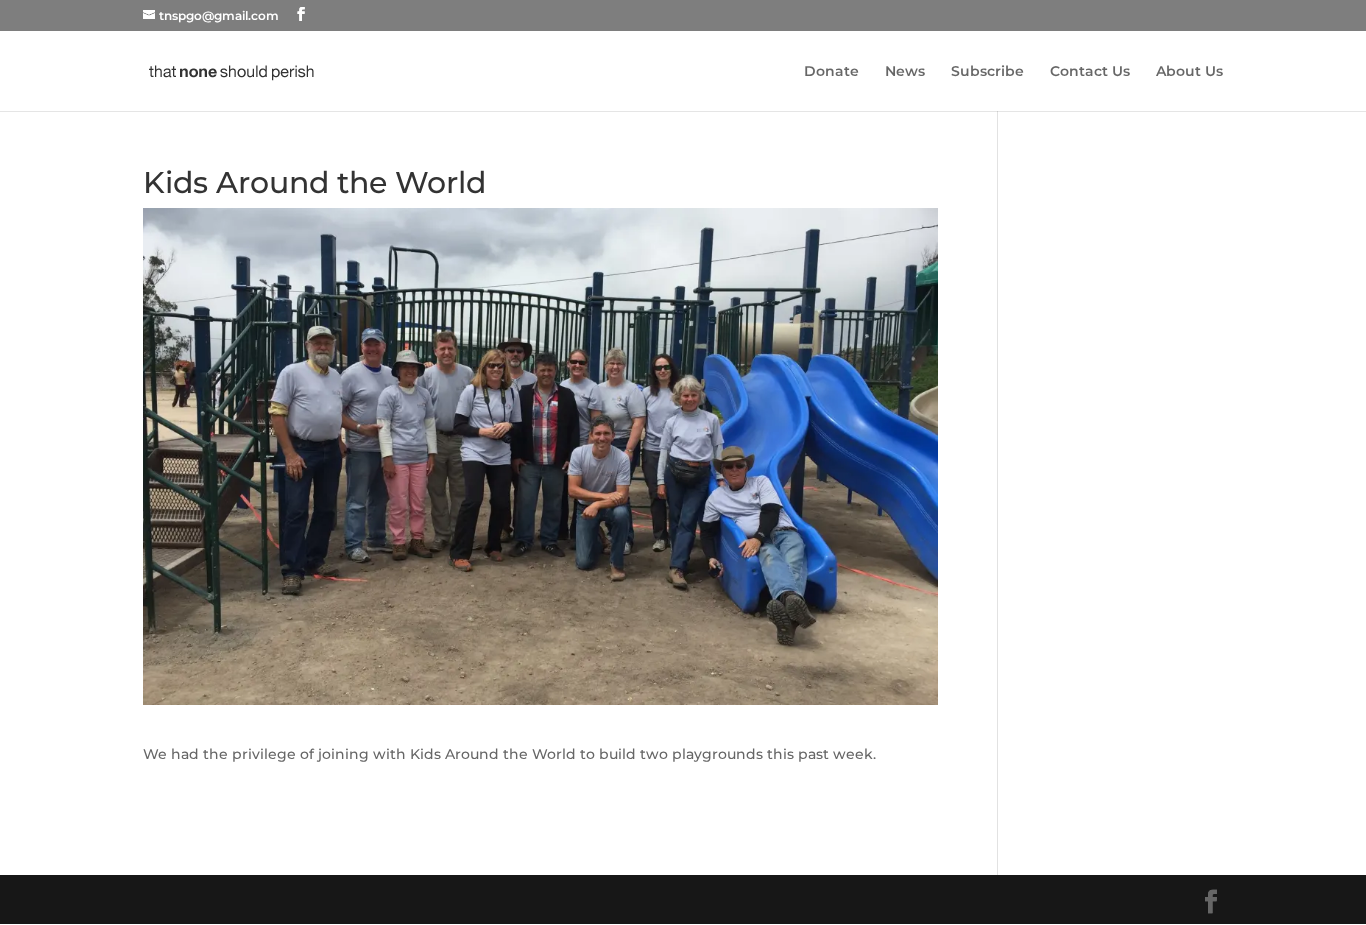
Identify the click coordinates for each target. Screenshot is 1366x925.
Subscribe (987, 72)
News (905, 72)
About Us (1189, 72)
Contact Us (1090, 72)
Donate (831, 72)
